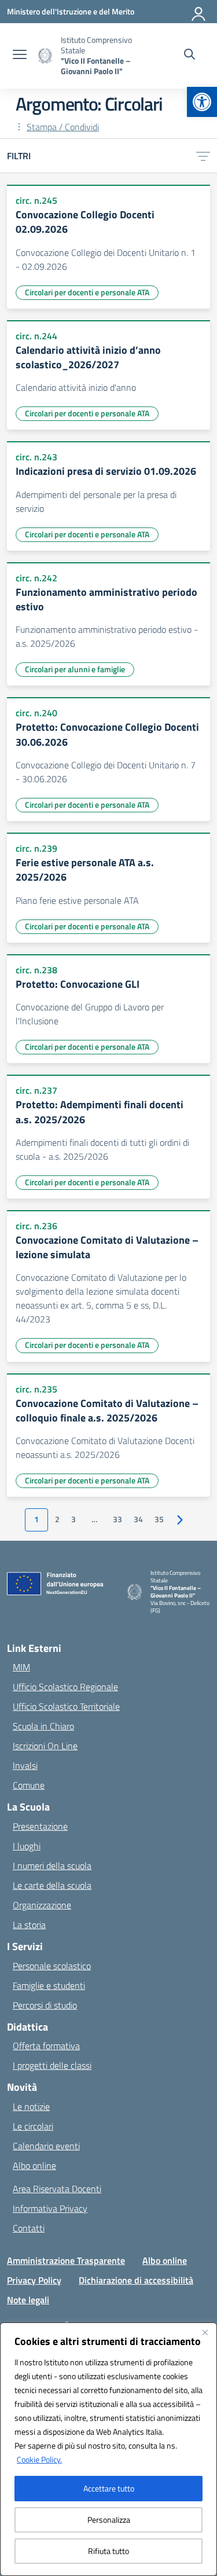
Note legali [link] (28, 2300)
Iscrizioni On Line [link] (45, 1746)
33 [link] (117, 1519)
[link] (202, 102)
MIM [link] (21, 1667)
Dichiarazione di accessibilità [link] (136, 2280)
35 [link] (159, 1519)
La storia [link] (29, 1925)
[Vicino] (205, 2332)
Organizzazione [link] (42, 1905)
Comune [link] (29, 1785)
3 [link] (73, 1519)
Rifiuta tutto (108, 2551)
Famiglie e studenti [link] (49, 1985)
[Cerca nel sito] (190, 56)
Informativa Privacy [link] (50, 2208)
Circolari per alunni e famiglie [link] (75, 669)
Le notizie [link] (31, 2106)
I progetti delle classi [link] (52, 2065)
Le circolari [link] (33, 2126)
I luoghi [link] (27, 1846)
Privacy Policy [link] (34, 2280)
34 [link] (138, 1519)
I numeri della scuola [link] (52, 1866)
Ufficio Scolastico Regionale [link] (65, 1687)
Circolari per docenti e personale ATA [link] (87, 292)
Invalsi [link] (25, 1765)
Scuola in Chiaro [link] (43, 1726)
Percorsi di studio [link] (45, 2005)
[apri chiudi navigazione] (20, 56)
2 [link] (57, 1519)
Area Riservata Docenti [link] (57, 2189)
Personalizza (109, 2520)
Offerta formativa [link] (46, 2046)
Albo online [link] (34, 2165)
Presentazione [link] (40, 1826)
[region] (108, 2449)
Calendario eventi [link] (46, 2146)
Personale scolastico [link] (52, 1966)
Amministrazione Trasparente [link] (66, 2260)
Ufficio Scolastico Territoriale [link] (66, 1706)
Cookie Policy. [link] (39, 2459)
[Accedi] (199, 12)
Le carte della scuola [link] (52, 1885)
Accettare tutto (109, 2488)
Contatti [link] (29, 2228)
